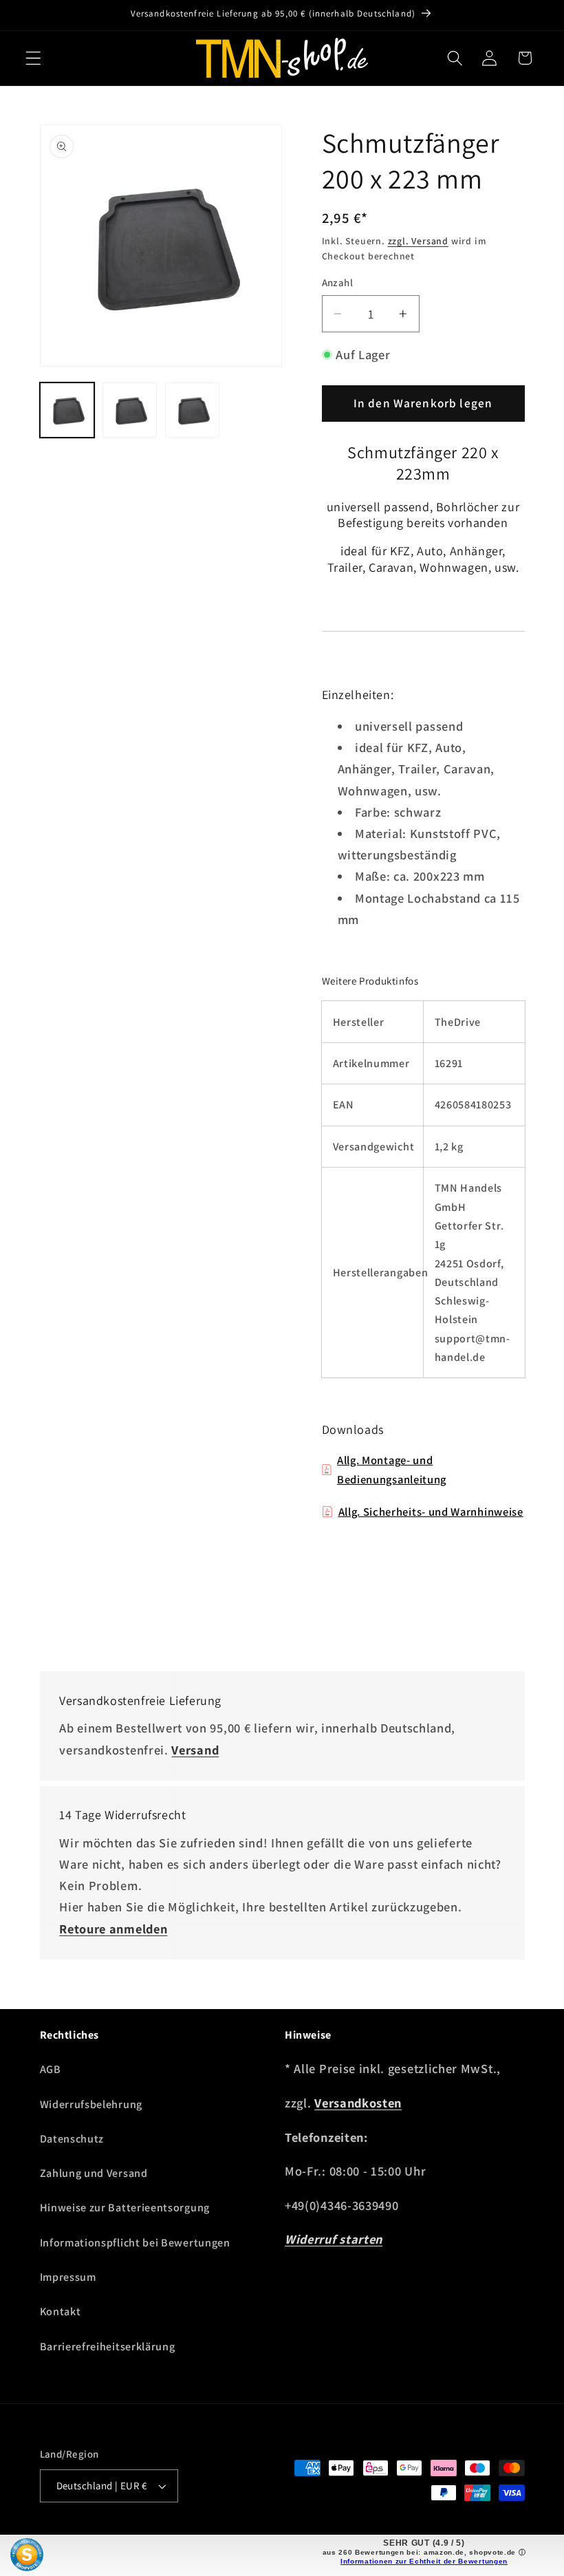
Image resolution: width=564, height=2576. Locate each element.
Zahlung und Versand (94, 2173)
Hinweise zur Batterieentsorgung (125, 2208)
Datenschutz (72, 2139)
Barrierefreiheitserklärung (108, 2347)
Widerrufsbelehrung (91, 2104)
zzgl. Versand (418, 241)
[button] (33, 58)
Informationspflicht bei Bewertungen (135, 2243)
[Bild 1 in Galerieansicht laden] (67, 410)
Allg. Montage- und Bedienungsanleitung (392, 1470)
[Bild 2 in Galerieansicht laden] (130, 410)
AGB (51, 2069)
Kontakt (61, 2311)
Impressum (68, 2277)
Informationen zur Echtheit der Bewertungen (424, 2561)
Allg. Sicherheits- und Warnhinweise (431, 1512)
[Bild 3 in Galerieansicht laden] (193, 410)
